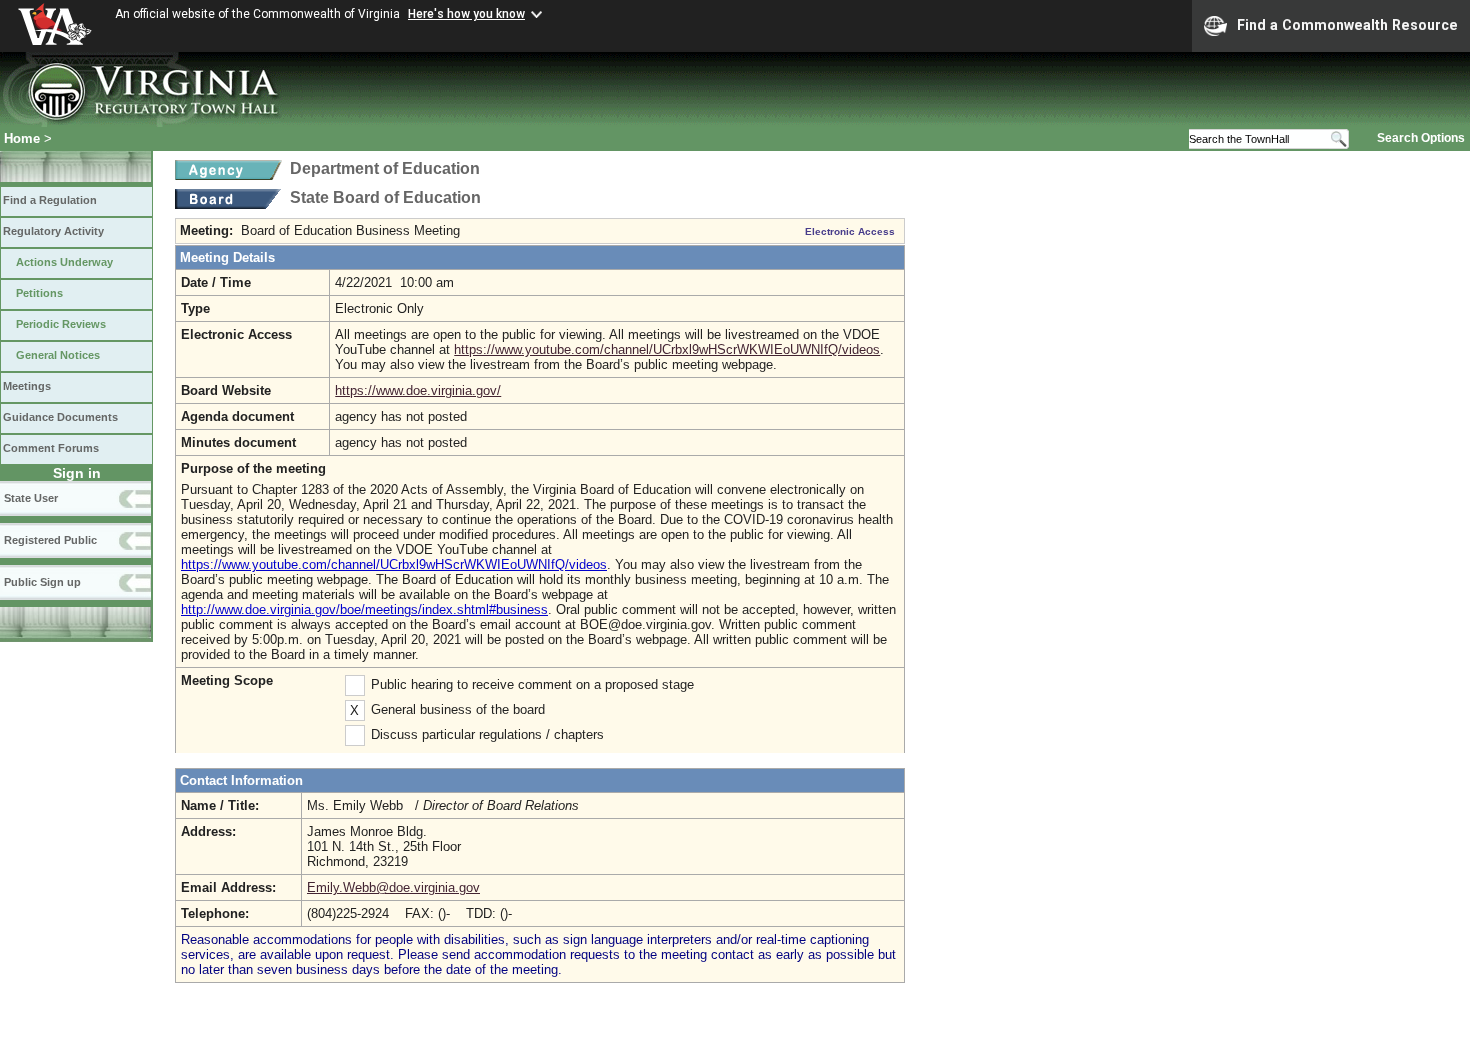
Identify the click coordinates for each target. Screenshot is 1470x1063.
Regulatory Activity (53, 231)
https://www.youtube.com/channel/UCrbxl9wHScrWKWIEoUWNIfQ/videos (667, 349)
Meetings (27, 386)
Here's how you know (466, 14)
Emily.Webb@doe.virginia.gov (393, 887)
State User (31, 498)
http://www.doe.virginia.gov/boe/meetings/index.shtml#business (364, 609)
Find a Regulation (50, 200)
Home (22, 138)
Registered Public (50, 540)
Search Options (1421, 138)
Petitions (39, 293)
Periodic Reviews (61, 324)
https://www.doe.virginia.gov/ (418, 390)
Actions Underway (64, 262)
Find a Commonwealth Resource (1347, 25)
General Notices (58, 355)
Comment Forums (51, 448)
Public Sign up (42, 582)
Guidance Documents (60, 417)
